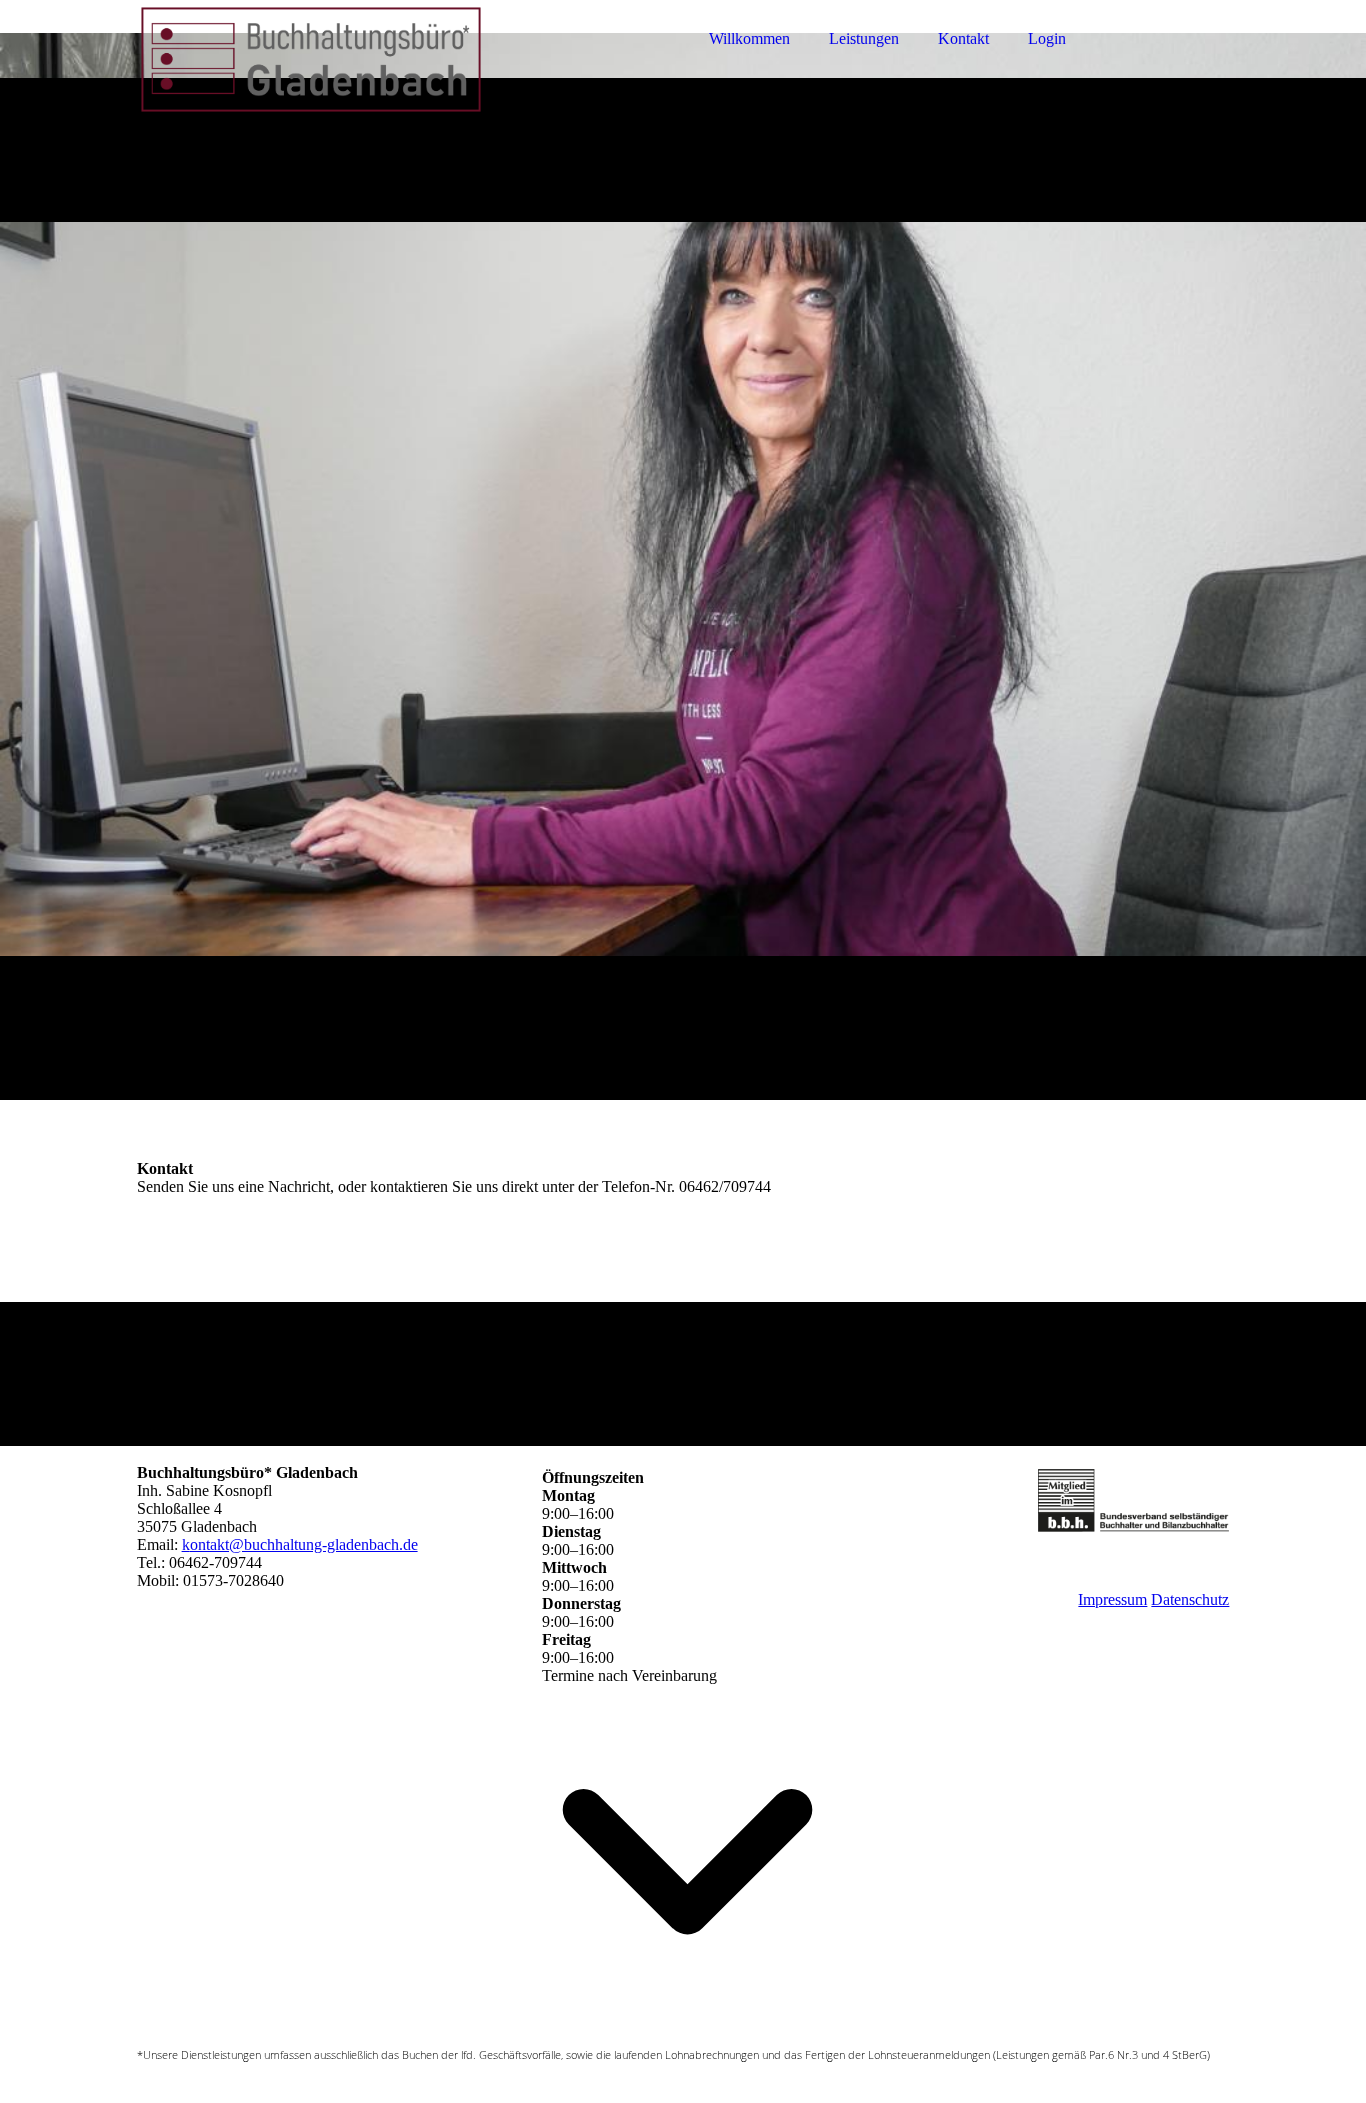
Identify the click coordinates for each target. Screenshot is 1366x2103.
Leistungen (864, 38)
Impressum (1112, 1599)
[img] (312, 70)
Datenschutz (1190, 1599)
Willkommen (749, 38)
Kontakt (963, 38)
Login (1047, 38)
